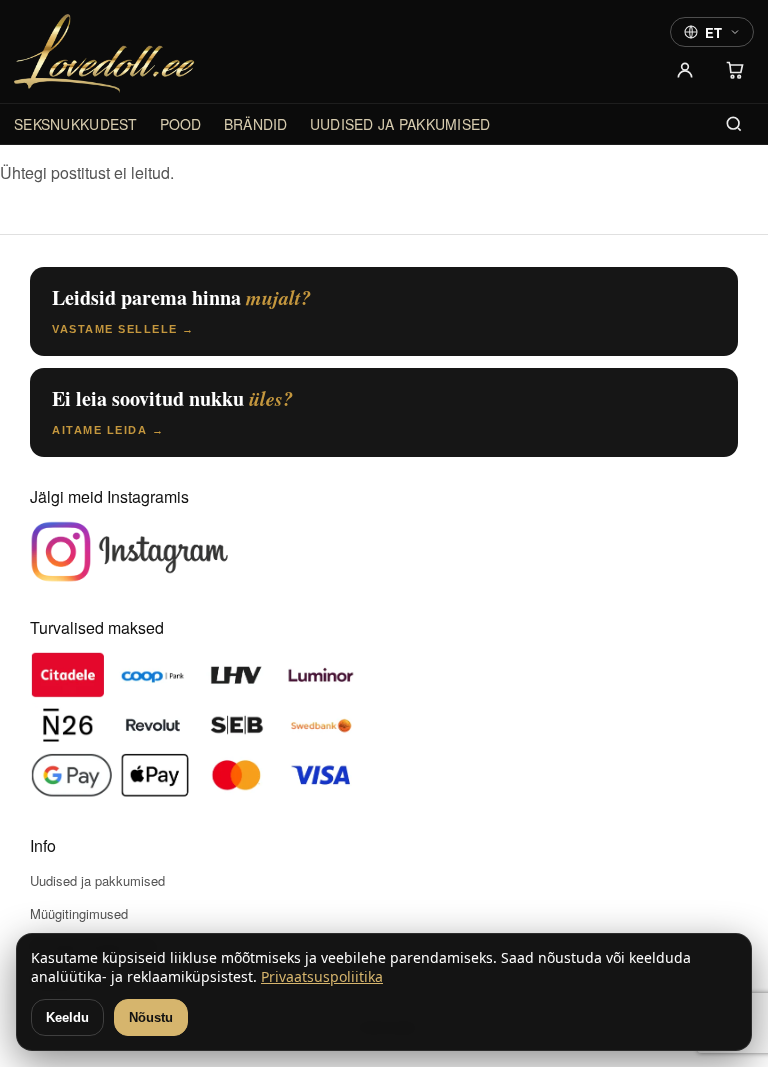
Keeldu (67, 1017)
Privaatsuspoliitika (322, 976)
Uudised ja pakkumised (400, 124)
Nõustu (151, 1017)
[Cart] (735, 70)
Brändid (256, 124)
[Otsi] (734, 124)
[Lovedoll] (104, 53)
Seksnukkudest (76, 124)
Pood (181, 124)
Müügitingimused (79, 913)
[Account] (685, 70)
